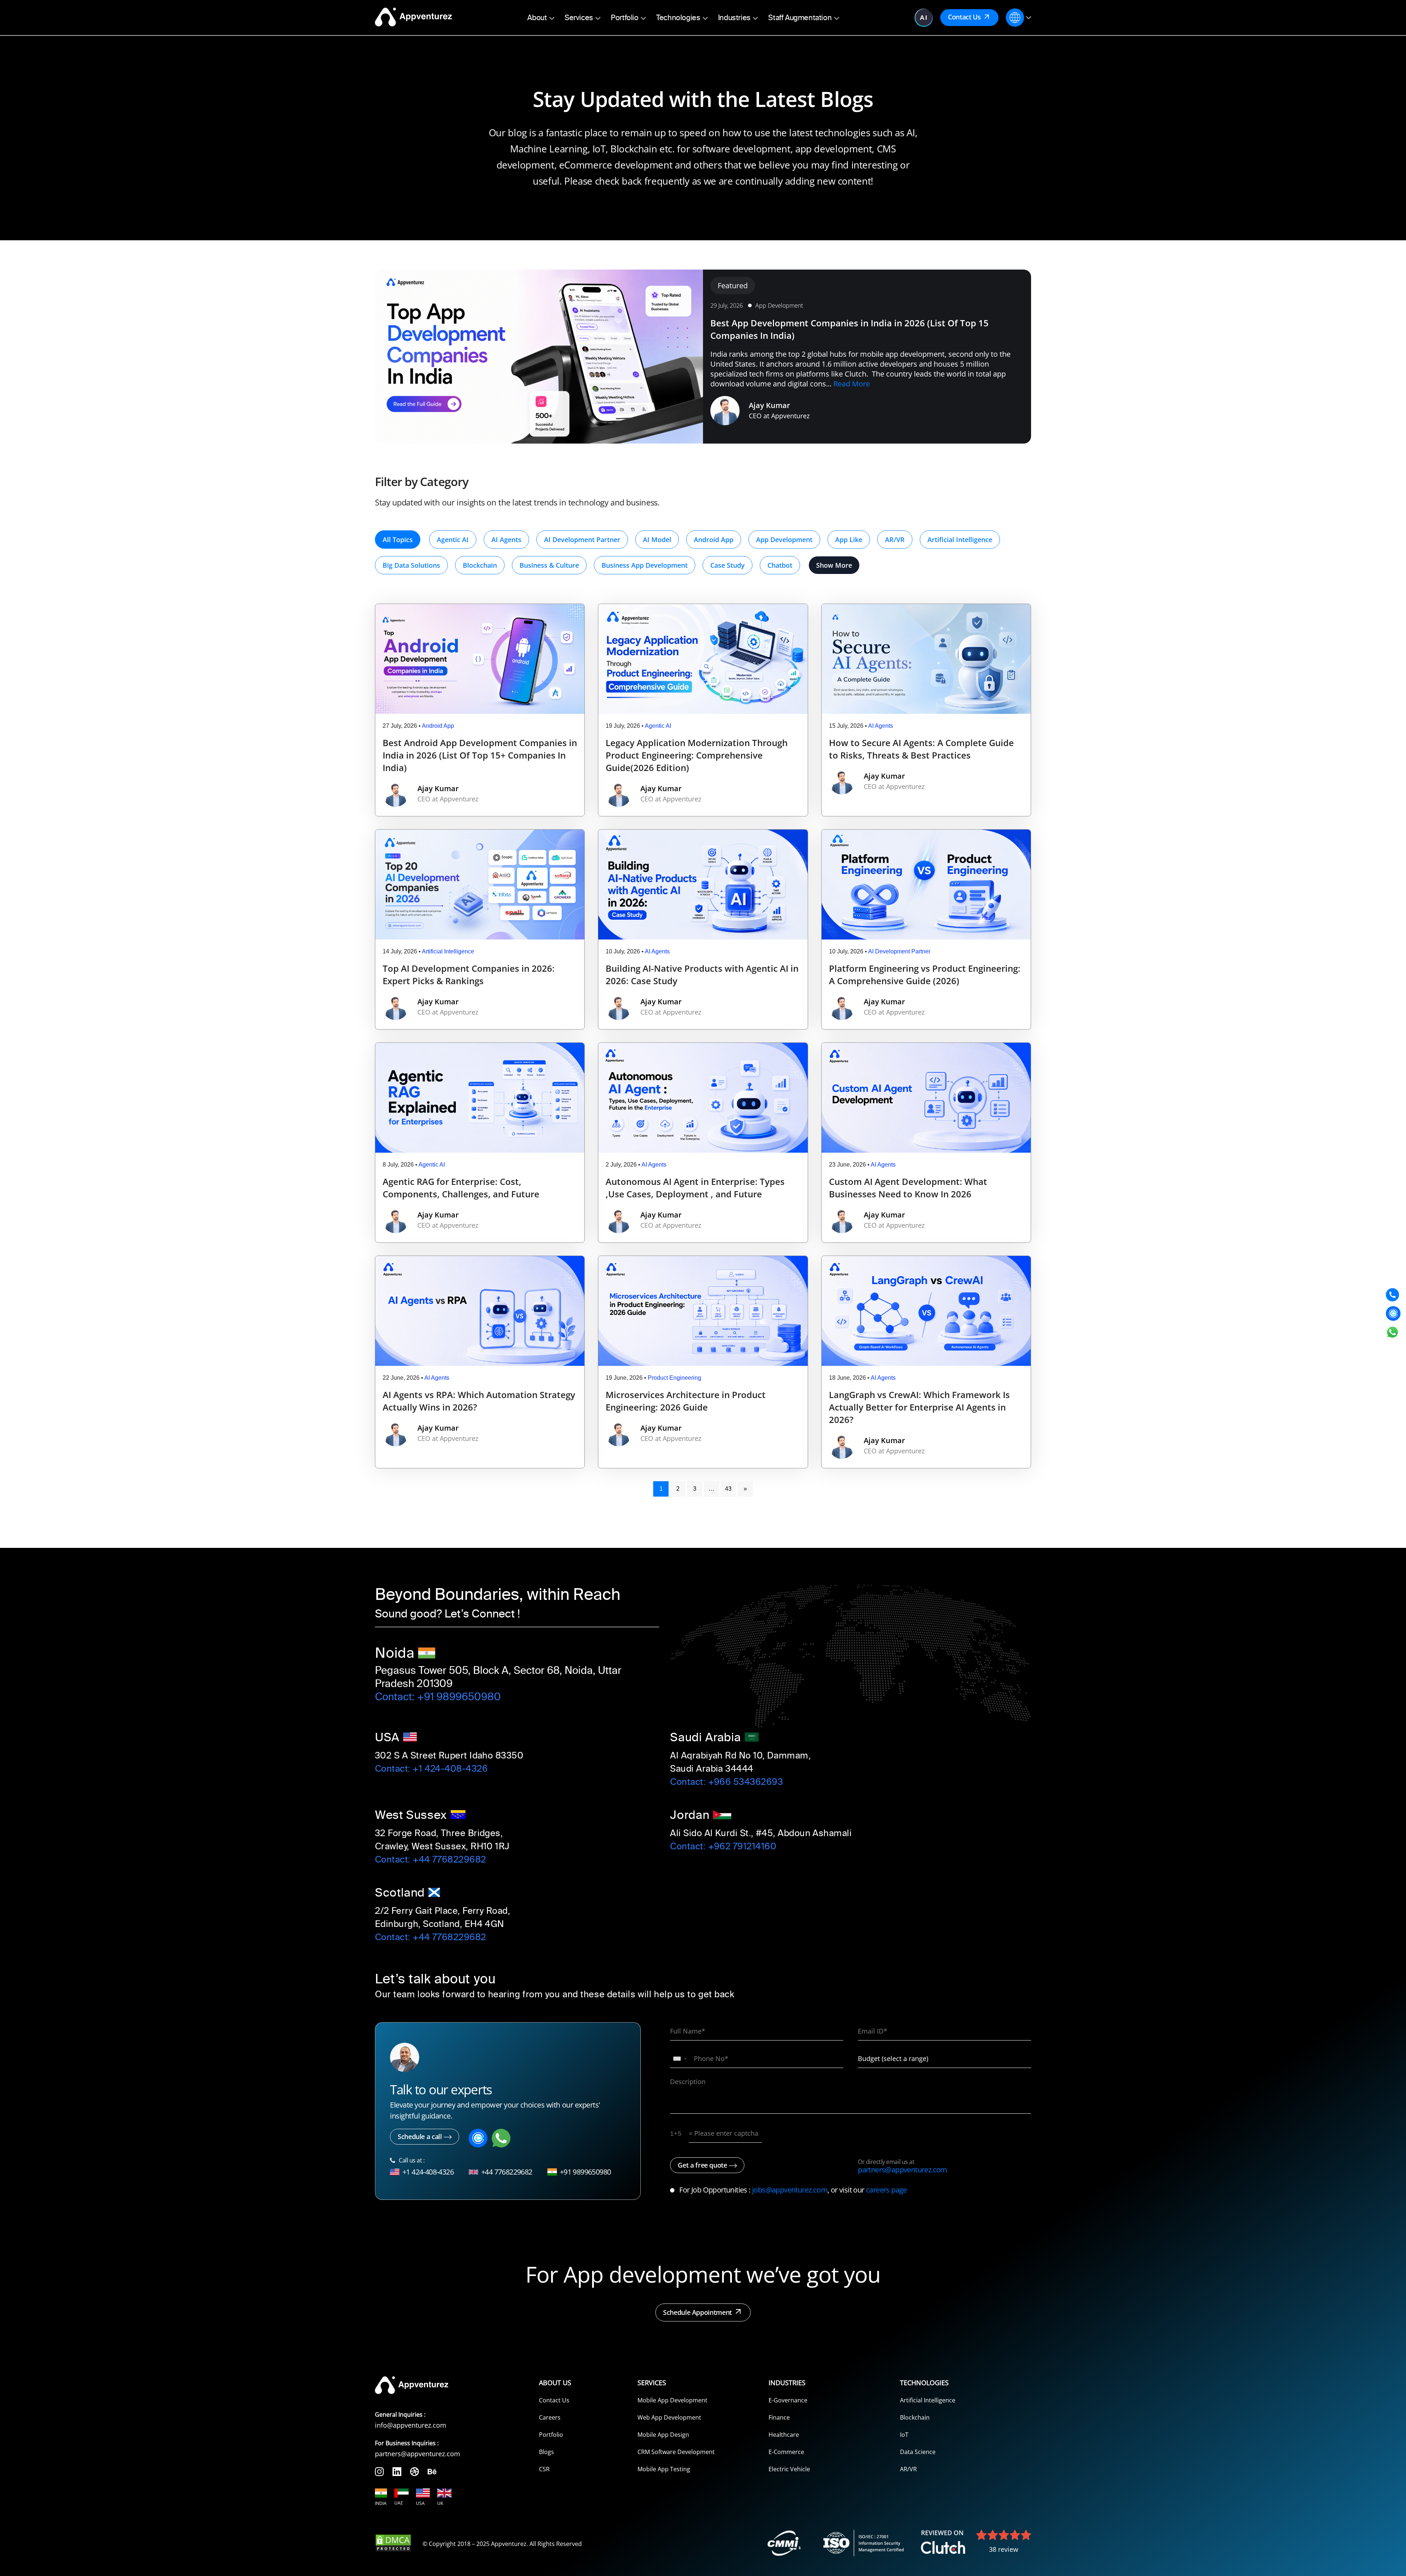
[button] (541, 18)
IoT (904, 2435)
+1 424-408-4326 (450, 1769)
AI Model (657, 540)
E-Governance (788, 2400)
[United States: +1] (680, 2059)
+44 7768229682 (449, 1860)
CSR (544, 2469)
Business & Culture (549, 565)
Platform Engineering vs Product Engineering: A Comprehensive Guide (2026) (925, 974)
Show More (834, 565)
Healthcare (784, 2435)
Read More (852, 384)
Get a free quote (702, 2165)
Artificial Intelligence (960, 540)
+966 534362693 (745, 1782)
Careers (550, 2417)
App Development (779, 305)
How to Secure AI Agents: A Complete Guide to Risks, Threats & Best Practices (921, 749)
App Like (849, 540)
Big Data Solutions (411, 565)
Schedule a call (420, 2136)
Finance (779, 2417)
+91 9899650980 (459, 1697)
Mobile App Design (663, 2435)
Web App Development (669, 2417)
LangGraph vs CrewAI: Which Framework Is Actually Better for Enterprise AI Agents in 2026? (919, 1407)
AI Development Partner (582, 540)
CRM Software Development (676, 2452)
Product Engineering (674, 1378)
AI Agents (506, 540)
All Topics (398, 540)
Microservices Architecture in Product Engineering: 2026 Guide (686, 1401)
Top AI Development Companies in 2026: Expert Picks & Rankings (469, 974)
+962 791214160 (742, 1846)
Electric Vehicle (789, 2469)
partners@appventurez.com (903, 2170)
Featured (733, 286)
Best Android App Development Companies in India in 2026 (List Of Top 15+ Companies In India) (480, 755)
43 (728, 1489)
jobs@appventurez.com (790, 2190)
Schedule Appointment (698, 2312)
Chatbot (780, 565)
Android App (714, 540)
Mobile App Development (672, 2400)
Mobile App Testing (664, 2469)
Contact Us (964, 17)
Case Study (728, 565)
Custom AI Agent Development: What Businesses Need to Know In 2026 (908, 1188)
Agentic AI (453, 540)
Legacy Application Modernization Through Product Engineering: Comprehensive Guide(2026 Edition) (697, 755)
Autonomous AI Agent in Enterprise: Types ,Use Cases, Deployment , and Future (695, 1188)
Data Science (918, 2452)
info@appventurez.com (411, 2425)
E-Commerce (786, 2452)
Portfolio (551, 2435)
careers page (886, 2190)
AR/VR (895, 540)
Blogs (546, 2452)
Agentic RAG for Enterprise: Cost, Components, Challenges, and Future (461, 1188)
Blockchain (480, 565)
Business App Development (645, 565)
